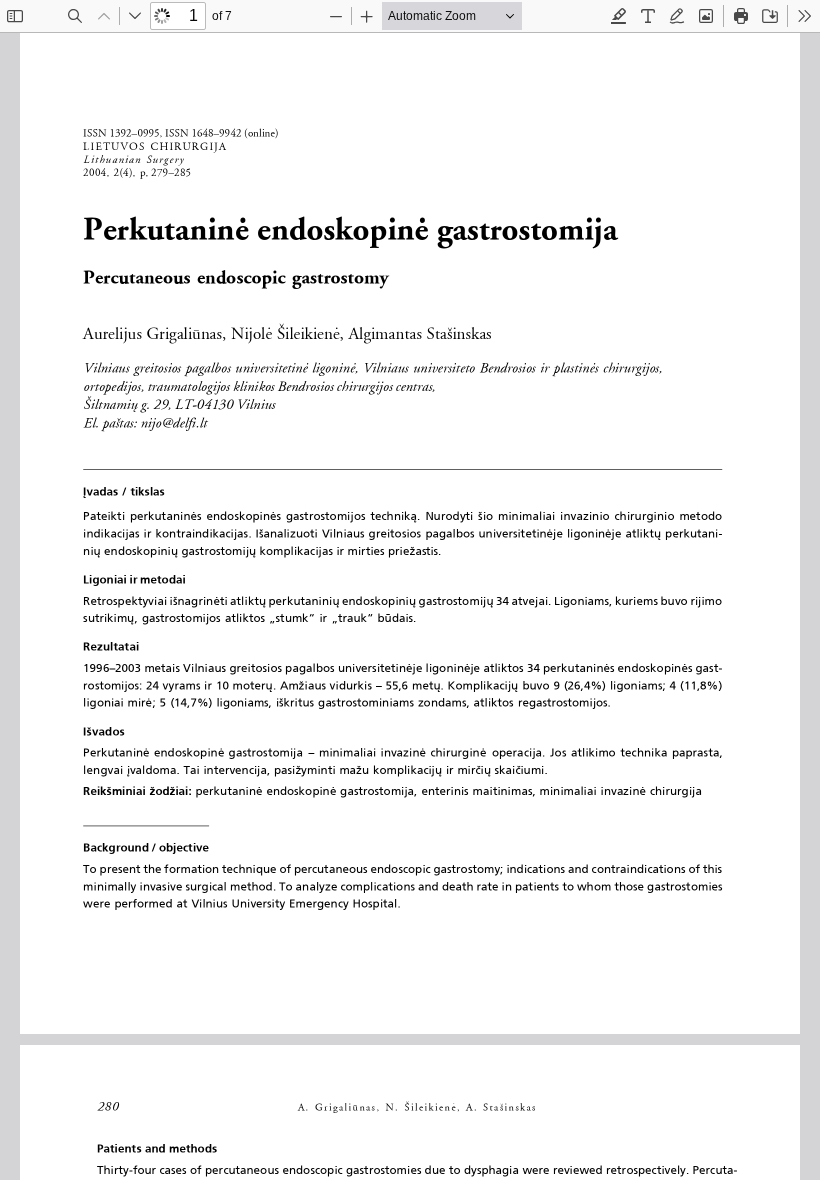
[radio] (619, 16)
